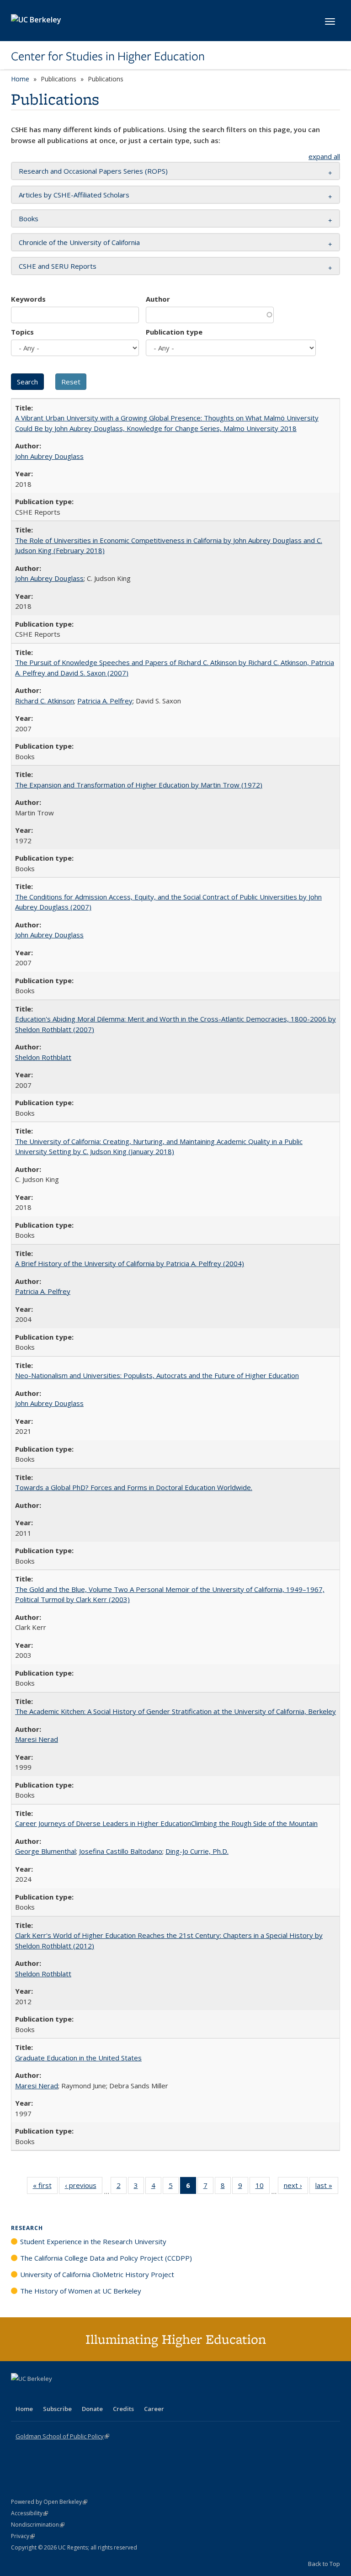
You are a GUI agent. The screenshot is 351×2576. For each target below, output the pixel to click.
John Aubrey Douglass (49, 456)
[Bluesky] (90, 2394)
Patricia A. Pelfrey (105, 701)
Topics (22, 332)
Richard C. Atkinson (45, 701)
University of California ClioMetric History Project (97, 2274)
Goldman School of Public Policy (62, 2436)
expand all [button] (324, 156)
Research (27, 2228)
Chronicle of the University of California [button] (79, 242)
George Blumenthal (45, 1851)
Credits (123, 2409)
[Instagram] (73, 2394)
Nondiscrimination (38, 2525)
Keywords (28, 299)
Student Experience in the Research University (93, 2241)
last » (327, 2187)
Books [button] (29, 218)
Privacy (23, 2536)
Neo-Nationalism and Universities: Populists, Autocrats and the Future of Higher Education (157, 1375)
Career (154, 2409)
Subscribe (57, 2409)
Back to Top (324, 2564)
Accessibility (29, 2513)
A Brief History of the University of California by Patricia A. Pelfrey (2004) (130, 1263)
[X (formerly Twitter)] (19, 2394)
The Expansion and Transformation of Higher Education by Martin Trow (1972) (139, 785)
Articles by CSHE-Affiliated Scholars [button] (74, 195)
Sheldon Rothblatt (43, 1057)
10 (263, 2187)
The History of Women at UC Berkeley (81, 2291)
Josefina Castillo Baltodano (121, 1851)
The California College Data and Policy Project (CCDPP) (106, 2258)
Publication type (174, 332)
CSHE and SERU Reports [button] (58, 266)
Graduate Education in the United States (78, 2058)
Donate (92, 2409)
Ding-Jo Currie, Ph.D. (197, 1851)
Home (20, 79)
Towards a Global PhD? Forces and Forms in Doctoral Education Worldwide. (134, 1487)
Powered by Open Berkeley (49, 2502)
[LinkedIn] (37, 2394)
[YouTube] (55, 2394)
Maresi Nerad (37, 1739)
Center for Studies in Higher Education (108, 56)
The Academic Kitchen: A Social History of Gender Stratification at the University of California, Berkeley (175, 1711)
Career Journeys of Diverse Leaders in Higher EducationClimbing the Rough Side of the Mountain (166, 1823)
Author (158, 299)
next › (296, 2187)
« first (45, 2187)
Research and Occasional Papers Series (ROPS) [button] (93, 171)
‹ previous (84, 2187)
